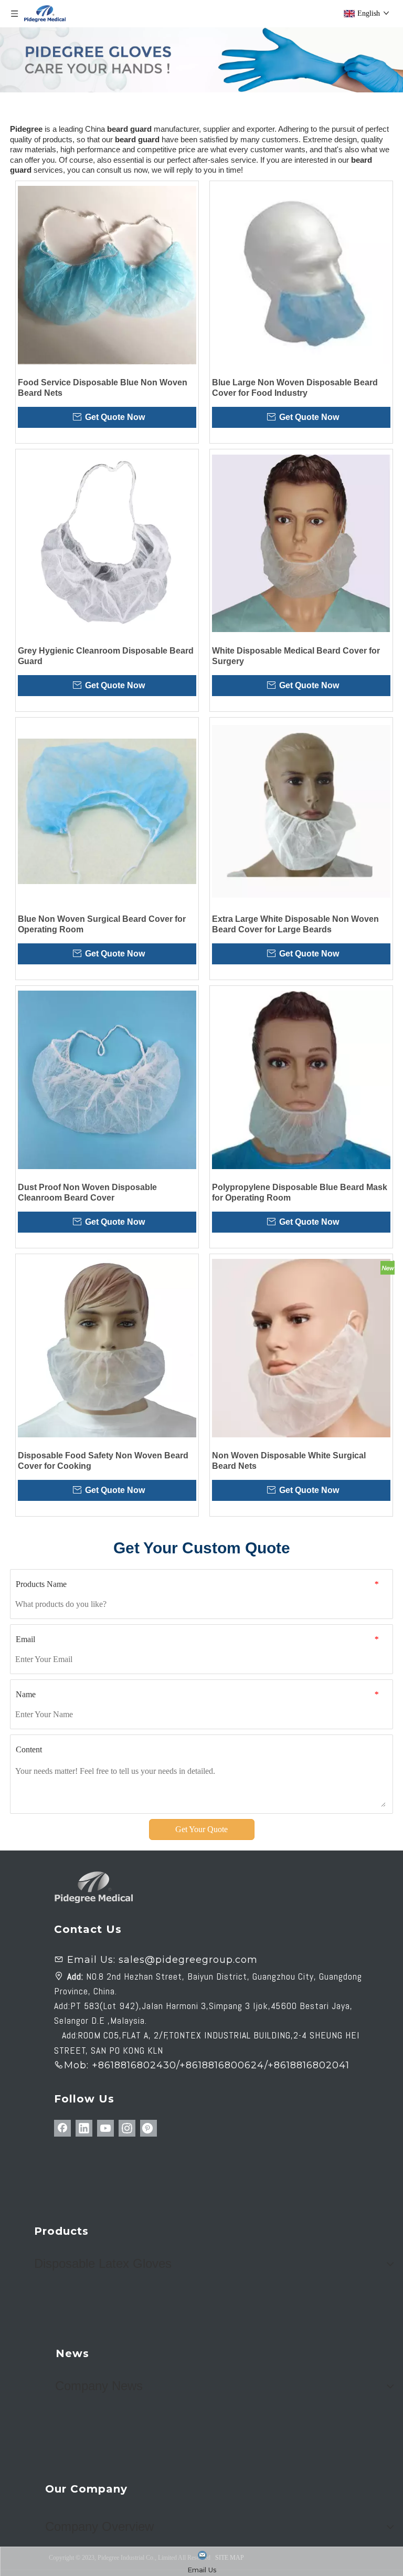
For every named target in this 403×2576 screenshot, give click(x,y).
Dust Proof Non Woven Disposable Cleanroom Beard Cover (87, 1192)
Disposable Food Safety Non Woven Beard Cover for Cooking (103, 1461)
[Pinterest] (149, 2128)
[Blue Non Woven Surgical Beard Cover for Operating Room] (107, 812)
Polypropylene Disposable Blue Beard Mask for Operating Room (300, 1192)
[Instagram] (127, 2128)
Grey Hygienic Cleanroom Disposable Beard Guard (106, 656)
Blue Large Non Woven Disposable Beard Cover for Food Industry (295, 388)
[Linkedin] (84, 2128)
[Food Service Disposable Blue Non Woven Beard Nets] (107, 275)
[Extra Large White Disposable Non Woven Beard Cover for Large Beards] (301, 812)
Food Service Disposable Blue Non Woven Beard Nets (103, 388)
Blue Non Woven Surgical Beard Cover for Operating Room (102, 924)
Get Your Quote (201, 1829)
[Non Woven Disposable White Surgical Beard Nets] (301, 1348)
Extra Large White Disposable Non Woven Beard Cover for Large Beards (295, 924)
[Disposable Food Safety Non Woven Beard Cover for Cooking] (107, 1348)
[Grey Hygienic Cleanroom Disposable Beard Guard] (107, 543)
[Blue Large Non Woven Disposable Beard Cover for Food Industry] (301, 275)
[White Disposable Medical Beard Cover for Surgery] (301, 543)
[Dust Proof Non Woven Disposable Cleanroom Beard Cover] (107, 1080)
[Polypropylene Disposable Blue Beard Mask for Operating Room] (301, 1080)
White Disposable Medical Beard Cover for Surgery (296, 656)
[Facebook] (62, 2128)
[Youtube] (105, 2128)
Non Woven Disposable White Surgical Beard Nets (289, 1461)
